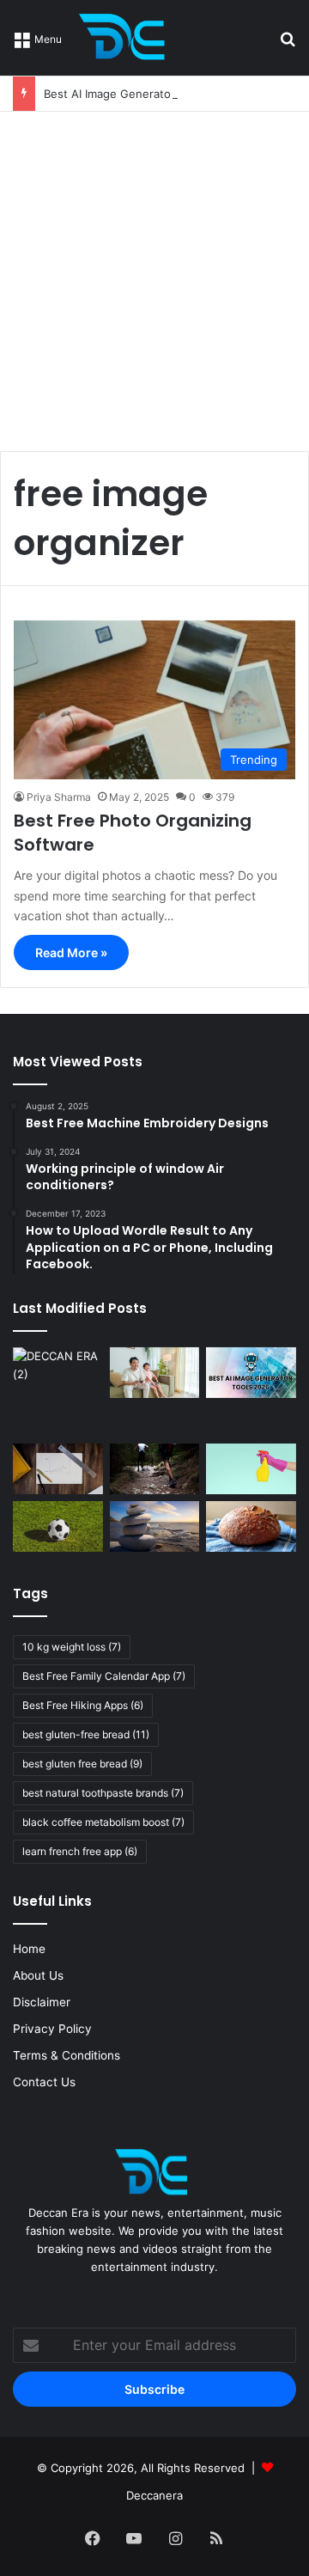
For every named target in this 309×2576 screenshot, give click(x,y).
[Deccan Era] (126, 38)
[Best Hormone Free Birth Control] (155, 1526)
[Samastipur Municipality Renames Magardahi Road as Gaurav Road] (58, 1392)
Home (29, 1949)
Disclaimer (42, 2002)
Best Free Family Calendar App (104, 1676)
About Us (38, 1975)
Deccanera (154, 2495)
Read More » (71, 952)
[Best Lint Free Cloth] (251, 1469)
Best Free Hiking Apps (83, 1705)
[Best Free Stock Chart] (58, 1469)
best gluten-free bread (86, 1734)
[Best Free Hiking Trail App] (155, 1469)
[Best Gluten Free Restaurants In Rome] (251, 1526)
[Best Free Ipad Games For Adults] (155, 1373)
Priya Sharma (59, 797)
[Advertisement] (154, 275)
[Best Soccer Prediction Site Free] (58, 1526)
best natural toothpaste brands (103, 1793)
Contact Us (44, 2082)
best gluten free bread (82, 1764)
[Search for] (288, 44)
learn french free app (80, 1851)
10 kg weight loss (72, 1647)
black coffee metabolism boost (103, 1822)
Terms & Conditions (67, 2055)
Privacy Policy (52, 2029)
